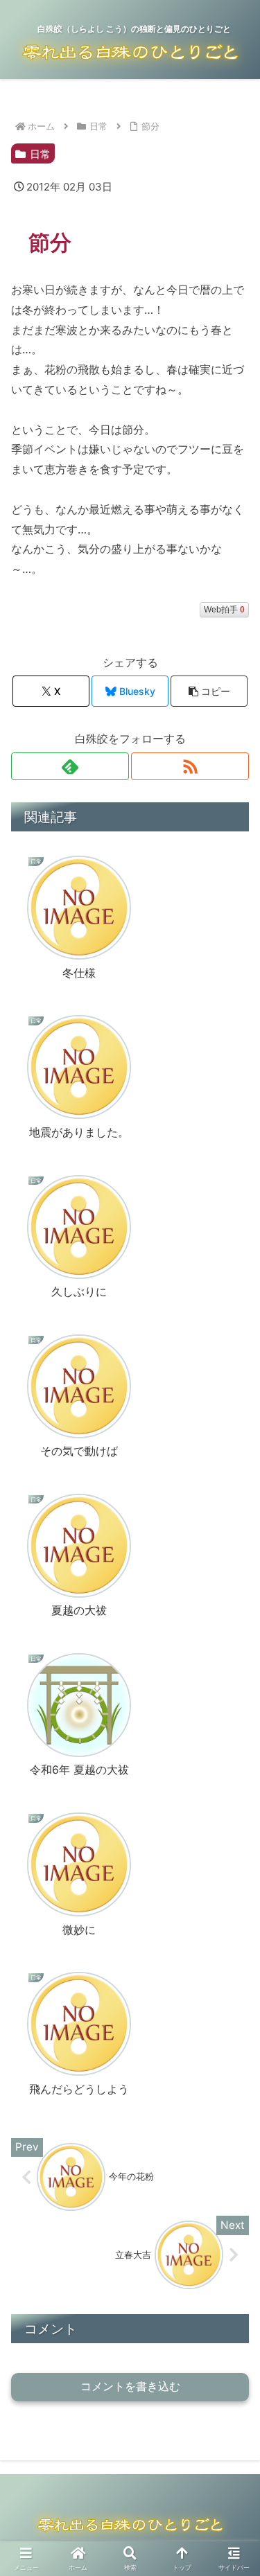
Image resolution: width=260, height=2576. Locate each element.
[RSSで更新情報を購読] (190, 766)
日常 (40, 154)
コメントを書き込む (130, 2387)
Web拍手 (224, 610)
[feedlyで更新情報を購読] (70, 766)
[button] (209, 691)
